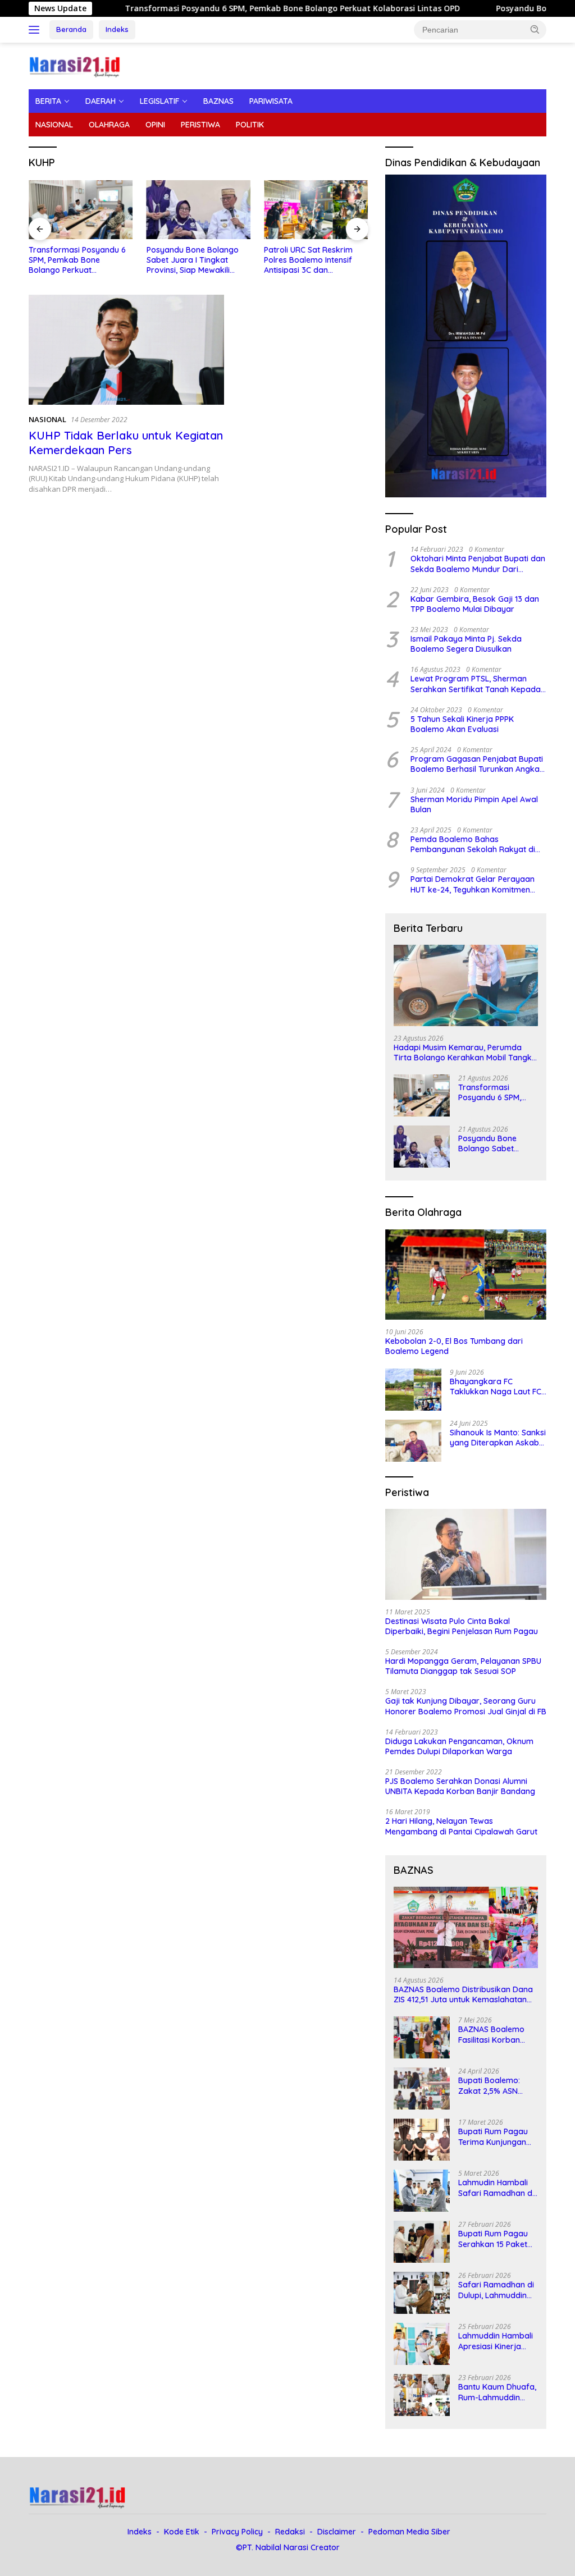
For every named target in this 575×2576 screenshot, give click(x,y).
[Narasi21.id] (76, 65)
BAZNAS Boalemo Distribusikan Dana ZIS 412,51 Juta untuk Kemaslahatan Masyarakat (463, 1994)
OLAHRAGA (109, 125)
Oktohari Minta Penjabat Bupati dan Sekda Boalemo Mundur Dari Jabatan (478, 564)
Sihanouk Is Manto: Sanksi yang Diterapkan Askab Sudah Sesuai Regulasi (498, 1438)
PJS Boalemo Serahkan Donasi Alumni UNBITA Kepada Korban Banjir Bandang (460, 1786)
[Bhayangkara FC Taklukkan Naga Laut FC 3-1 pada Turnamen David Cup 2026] (413, 1390)
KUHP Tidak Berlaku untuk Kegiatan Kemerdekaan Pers (126, 443)
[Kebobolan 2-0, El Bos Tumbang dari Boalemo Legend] (466, 1275)
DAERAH (101, 101)
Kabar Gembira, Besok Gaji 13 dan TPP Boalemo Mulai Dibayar (475, 604)
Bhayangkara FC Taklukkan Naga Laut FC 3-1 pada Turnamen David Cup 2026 (498, 1387)
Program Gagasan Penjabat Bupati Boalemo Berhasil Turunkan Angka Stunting (477, 764)
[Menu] (36, 30)
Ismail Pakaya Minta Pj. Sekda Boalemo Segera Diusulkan (466, 644)
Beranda (71, 29)
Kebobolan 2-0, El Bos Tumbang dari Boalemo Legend (454, 1346)
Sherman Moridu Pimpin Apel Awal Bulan (474, 804)
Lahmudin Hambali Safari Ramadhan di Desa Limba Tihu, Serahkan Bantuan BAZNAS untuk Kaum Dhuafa (497, 2188)
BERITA (48, 101)
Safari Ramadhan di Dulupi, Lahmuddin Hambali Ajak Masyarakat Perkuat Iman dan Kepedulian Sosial (498, 2290)
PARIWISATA (271, 101)
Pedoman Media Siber (409, 2532)
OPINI (155, 125)
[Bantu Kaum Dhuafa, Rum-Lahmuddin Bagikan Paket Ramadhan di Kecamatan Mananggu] (422, 2395)
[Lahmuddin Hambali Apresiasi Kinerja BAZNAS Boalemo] (422, 2344)
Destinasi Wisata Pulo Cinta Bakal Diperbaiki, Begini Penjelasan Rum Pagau (462, 1626)
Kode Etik (182, 2532)
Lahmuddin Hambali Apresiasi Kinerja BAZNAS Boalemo (496, 2341)
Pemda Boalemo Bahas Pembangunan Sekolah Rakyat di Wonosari (473, 844)
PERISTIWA (200, 125)
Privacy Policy (237, 2532)
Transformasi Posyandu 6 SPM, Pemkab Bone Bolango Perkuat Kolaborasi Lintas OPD (223, 8)
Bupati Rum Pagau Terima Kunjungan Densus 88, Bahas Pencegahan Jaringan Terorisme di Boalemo (495, 2136)
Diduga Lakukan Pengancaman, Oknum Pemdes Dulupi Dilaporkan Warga (459, 1746)
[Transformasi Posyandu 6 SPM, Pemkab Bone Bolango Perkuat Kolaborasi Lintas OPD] (81, 209)
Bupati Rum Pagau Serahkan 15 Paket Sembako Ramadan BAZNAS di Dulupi (496, 2239)
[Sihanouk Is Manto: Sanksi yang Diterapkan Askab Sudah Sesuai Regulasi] (413, 1441)
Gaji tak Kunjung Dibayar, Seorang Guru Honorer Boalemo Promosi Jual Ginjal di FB (466, 1706)
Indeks (117, 29)
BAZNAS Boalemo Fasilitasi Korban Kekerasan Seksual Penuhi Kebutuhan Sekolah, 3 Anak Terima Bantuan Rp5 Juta (496, 2034)
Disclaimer (337, 2532)
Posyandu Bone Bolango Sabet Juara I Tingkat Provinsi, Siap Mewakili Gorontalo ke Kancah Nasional (193, 260)
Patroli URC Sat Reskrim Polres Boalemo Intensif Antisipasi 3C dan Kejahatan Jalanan (308, 260)
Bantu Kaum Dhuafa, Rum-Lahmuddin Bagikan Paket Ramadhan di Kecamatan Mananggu (497, 2392)
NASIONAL (54, 125)
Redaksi (290, 2532)
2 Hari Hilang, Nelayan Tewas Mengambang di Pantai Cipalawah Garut (461, 1826)
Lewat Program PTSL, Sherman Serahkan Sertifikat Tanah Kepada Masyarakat (476, 684)
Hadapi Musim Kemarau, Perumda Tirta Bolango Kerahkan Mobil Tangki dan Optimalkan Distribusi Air (464, 1053)
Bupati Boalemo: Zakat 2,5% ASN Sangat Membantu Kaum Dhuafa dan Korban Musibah (493, 2085)
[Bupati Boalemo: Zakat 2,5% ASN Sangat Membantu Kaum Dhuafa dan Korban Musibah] (422, 2088)
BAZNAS (218, 101)
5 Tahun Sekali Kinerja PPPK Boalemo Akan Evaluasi (462, 724)
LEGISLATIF (159, 101)
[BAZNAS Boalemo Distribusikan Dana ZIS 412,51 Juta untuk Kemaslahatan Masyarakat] (466, 1927)
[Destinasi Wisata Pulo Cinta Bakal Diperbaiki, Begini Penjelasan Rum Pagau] (466, 1554)
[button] (535, 29)
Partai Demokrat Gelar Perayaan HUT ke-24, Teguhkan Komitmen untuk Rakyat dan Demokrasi (473, 884)
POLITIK (250, 125)
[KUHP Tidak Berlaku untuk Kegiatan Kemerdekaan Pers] (126, 350)
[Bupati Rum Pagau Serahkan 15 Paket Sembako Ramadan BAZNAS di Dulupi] (422, 2242)
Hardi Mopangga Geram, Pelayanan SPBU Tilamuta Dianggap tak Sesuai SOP (463, 1666)
